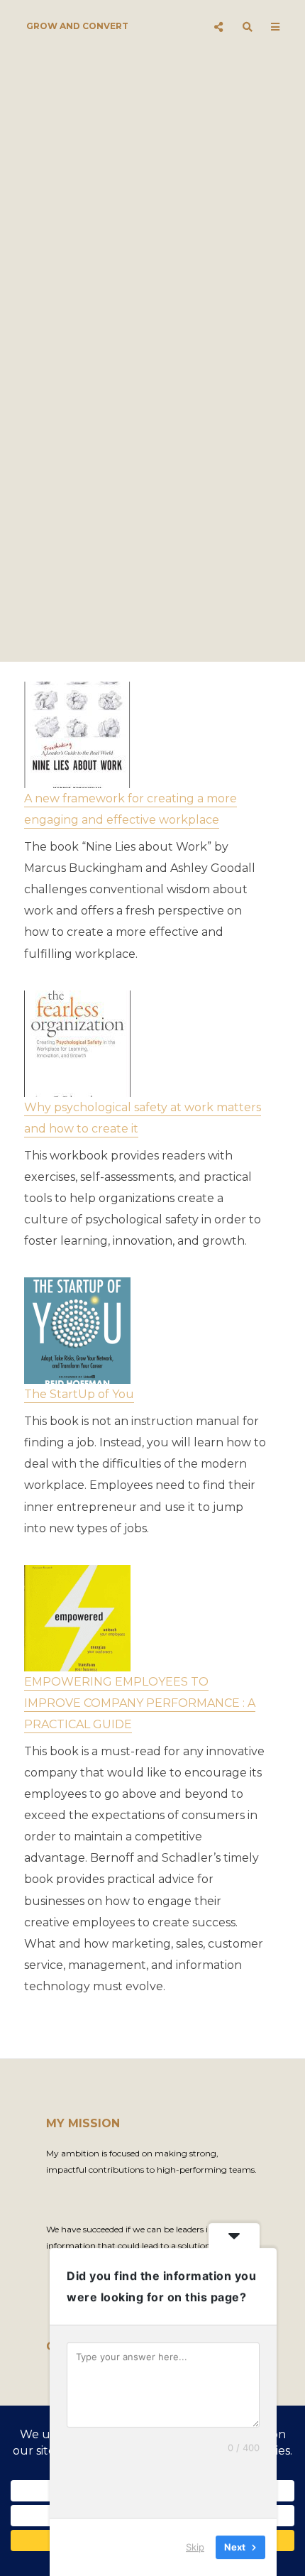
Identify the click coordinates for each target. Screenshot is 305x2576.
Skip (195, 2547)
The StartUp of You (79, 1394)
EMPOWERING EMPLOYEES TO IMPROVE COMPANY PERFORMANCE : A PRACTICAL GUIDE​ (140, 1703)
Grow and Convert (77, 26)
